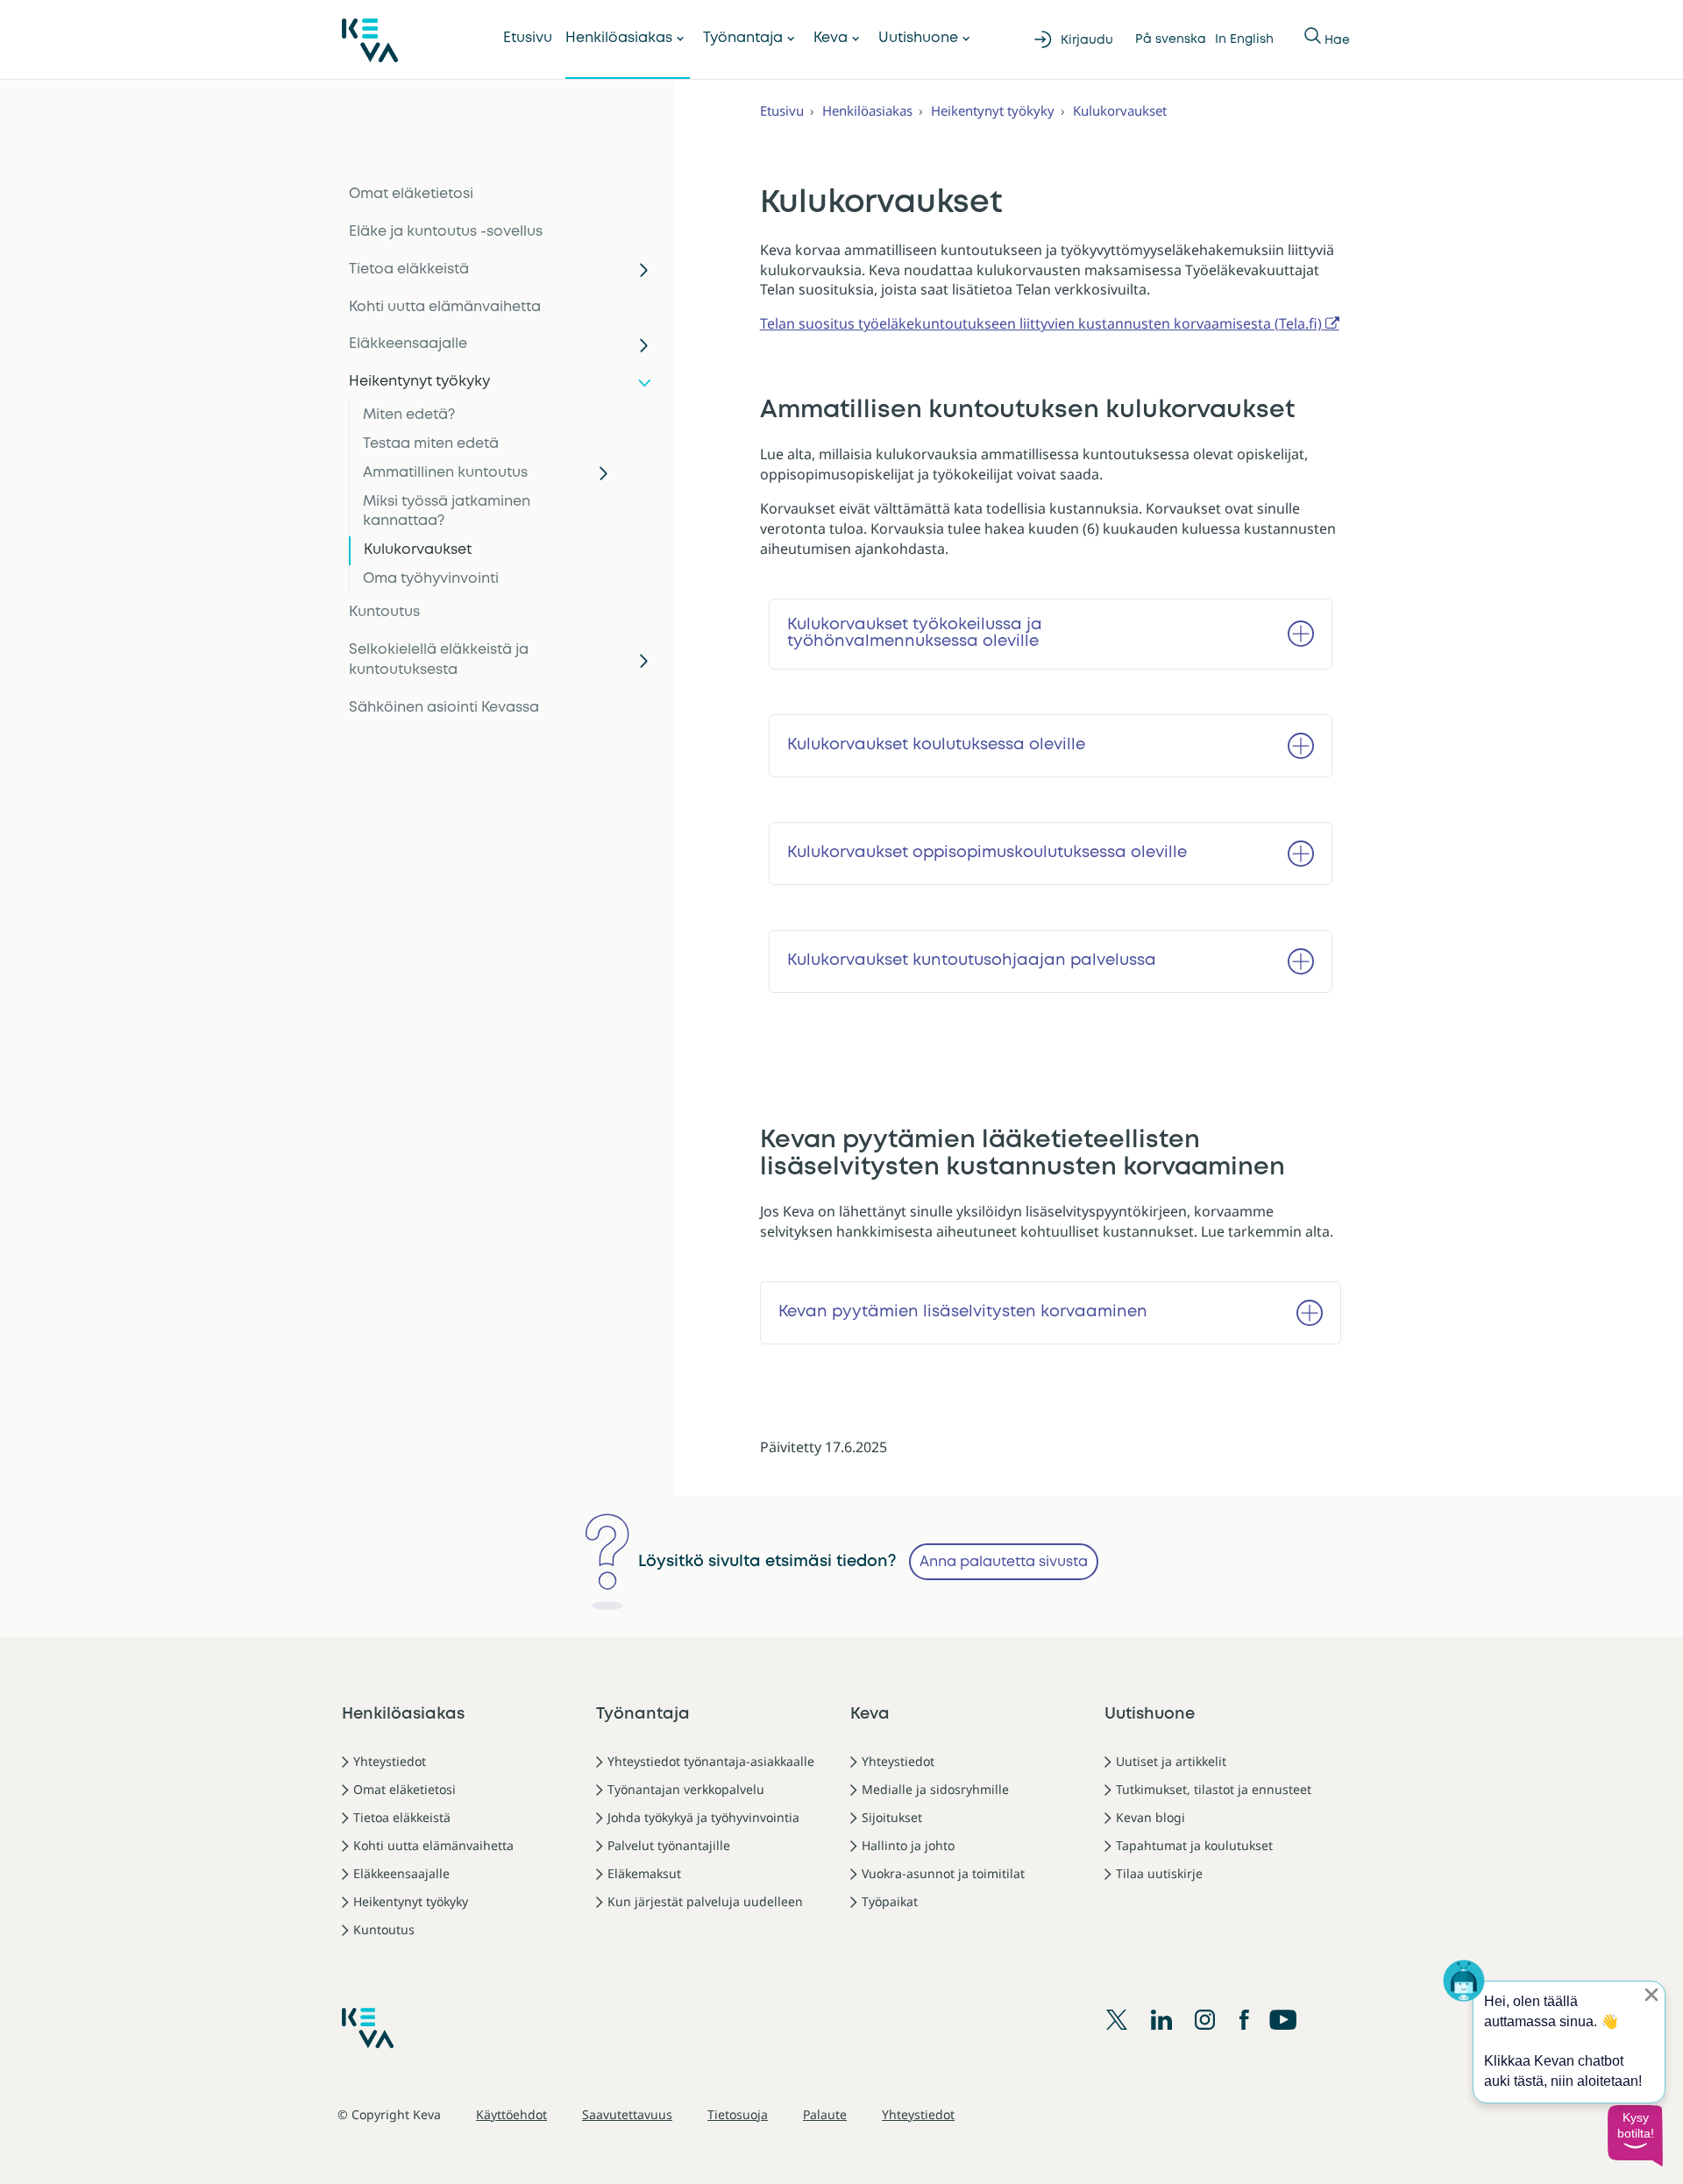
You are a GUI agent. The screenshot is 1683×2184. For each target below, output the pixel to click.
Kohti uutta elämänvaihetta (445, 307)
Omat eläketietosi (411, 194)
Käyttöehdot (511, 2114)
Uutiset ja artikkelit (1171, 1761)
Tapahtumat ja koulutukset (1194, 1845)
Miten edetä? (409, 415)
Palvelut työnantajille (669, 1845)
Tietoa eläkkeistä (409, 269)
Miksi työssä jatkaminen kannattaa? (447, 512)
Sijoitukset (892, 1817)
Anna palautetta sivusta (1004, 1562)
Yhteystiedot (390, 1761)
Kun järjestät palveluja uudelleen (705, 1901)
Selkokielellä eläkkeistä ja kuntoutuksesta (439, 660)
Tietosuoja (738, 2114)
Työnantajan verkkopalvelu (686, 1789)
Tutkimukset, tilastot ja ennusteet (1214, 1789)
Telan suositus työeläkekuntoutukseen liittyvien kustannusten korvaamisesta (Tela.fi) (1041, 323)
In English (1244, 39)
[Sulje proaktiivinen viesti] (1651, 1995)
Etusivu (528, 38)
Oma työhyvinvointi (431, 579)
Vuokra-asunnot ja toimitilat (943, 1873)
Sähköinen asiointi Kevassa (444, 708)
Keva (831, 38)
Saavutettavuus (627, 2114)
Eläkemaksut (644, 1873)
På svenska (1171, 39)
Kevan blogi (1150, 1817)
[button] (1635, 2136)
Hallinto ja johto (908, 1845)
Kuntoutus (384, 612)
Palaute (825, 2114)
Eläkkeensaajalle (408, 344)
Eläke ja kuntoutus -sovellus (446, 232)
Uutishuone (918, 38)
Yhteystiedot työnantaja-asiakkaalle (711, 1761)
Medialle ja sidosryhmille (935, 1789)
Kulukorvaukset (418, 550)
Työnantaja (743, 38)
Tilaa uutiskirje (1159, 1873)
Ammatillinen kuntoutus (445, 473)
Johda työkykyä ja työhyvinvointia (703, 1817)
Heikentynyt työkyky (419, 382)
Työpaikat (890, 1901)
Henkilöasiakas (619, 38)
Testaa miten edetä (431, 444)
